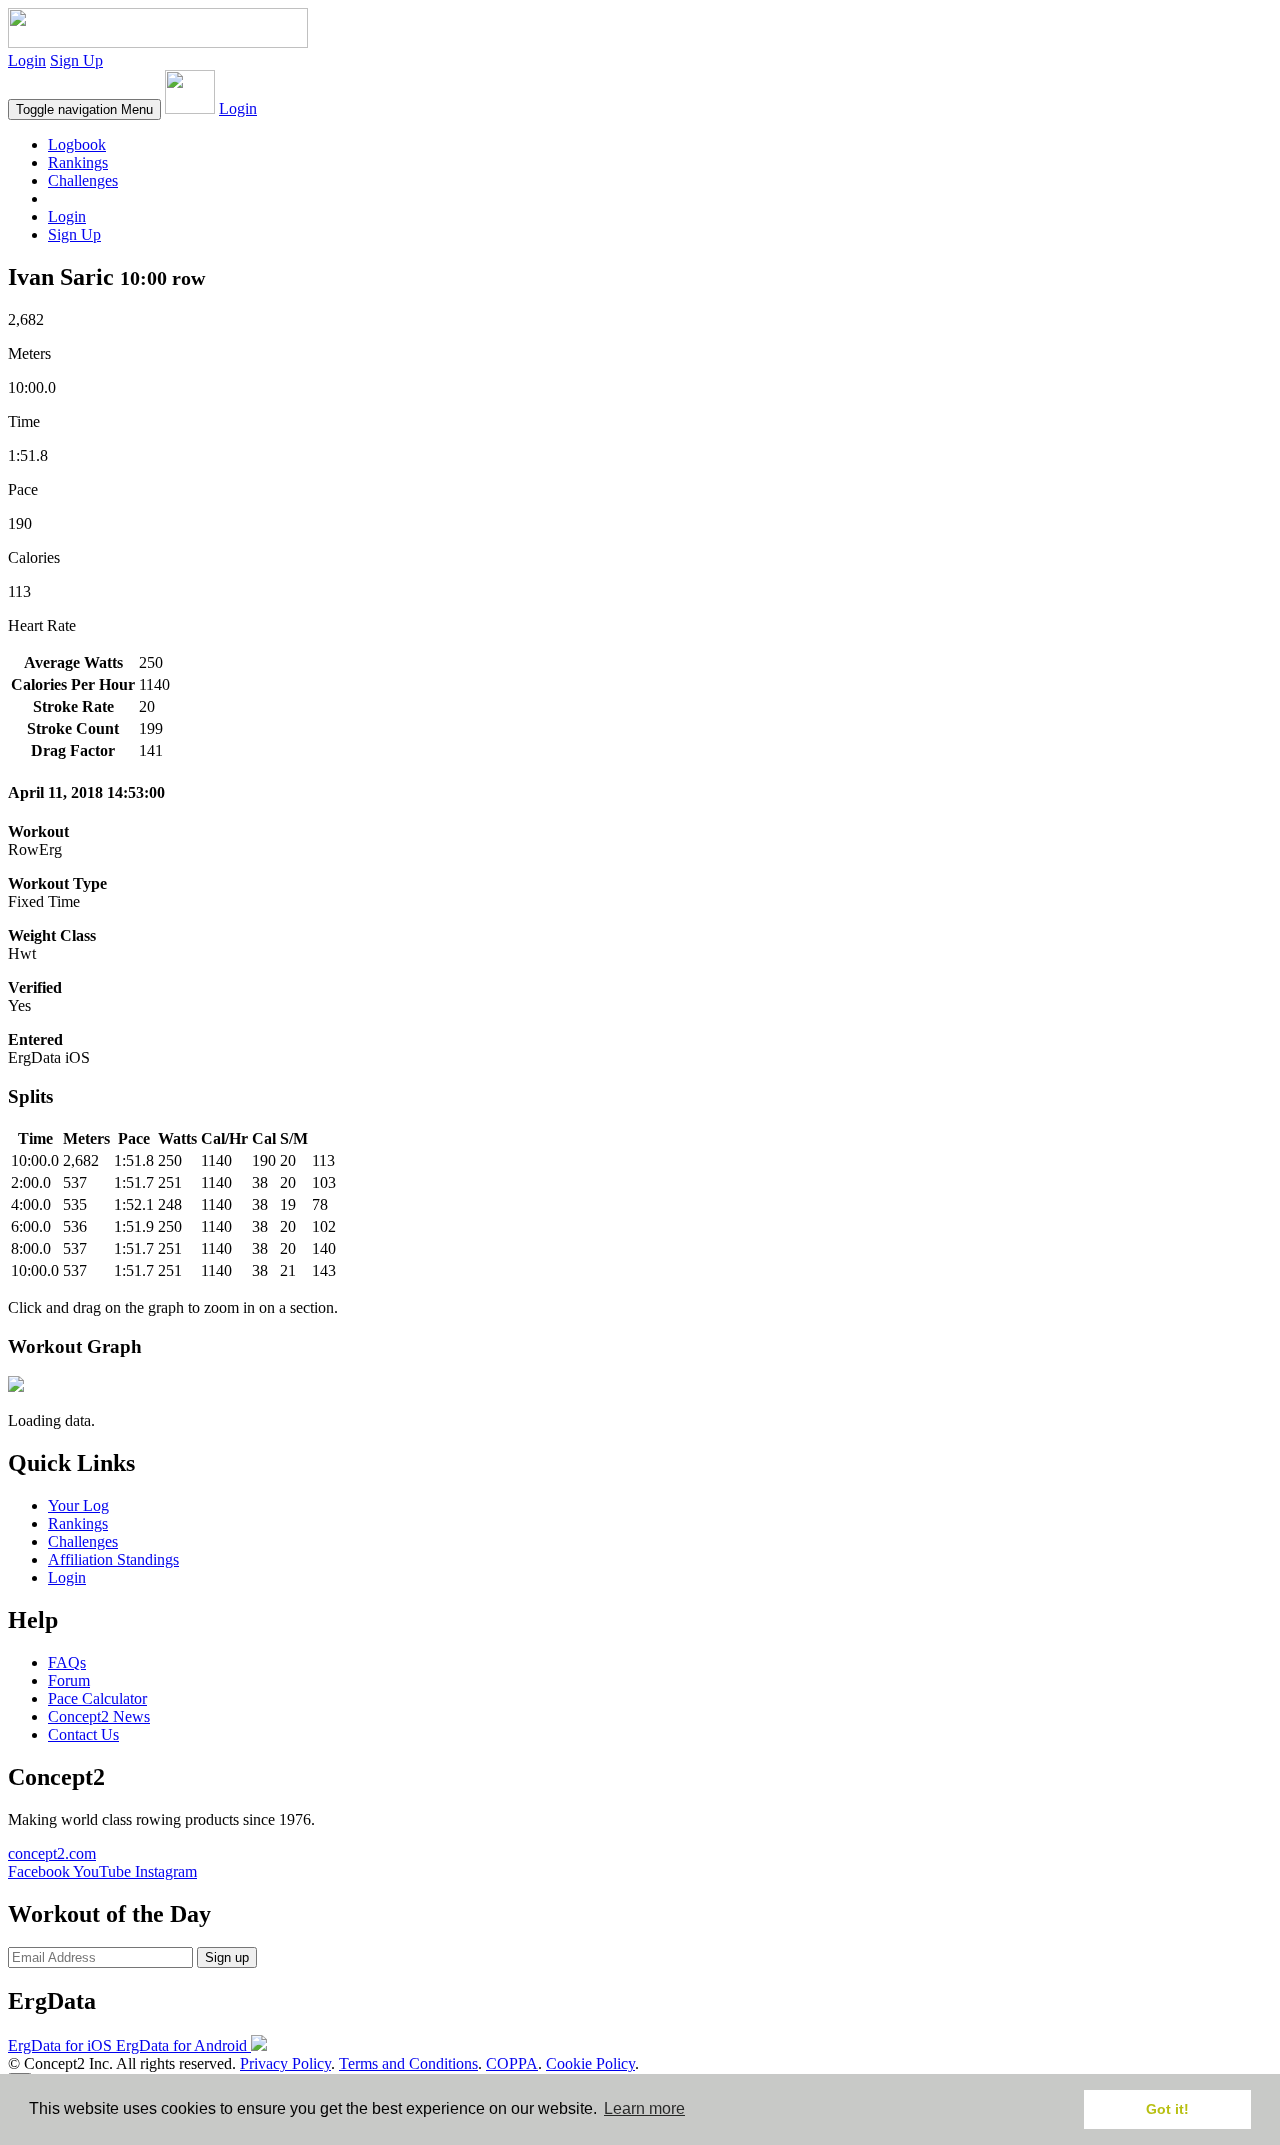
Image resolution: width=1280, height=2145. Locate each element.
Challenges (83, 180)
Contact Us (83, 1734)
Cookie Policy (590, 2063)
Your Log (78, 1505)
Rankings (78, 162)
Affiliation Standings (113, 1559)
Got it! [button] (1167, 2109)
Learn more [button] (644, 2108)
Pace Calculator (97, 1698)
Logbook (77, 144)
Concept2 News (99, 1716)
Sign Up (76, 60)
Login (27, 60)
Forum (69, 1680)
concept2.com (52, 1853)
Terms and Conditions (408, 2063)
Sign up (227, 1957)
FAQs (67, 1662)
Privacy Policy (285, 2063)
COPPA (512, 2063)
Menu (84, 109)
